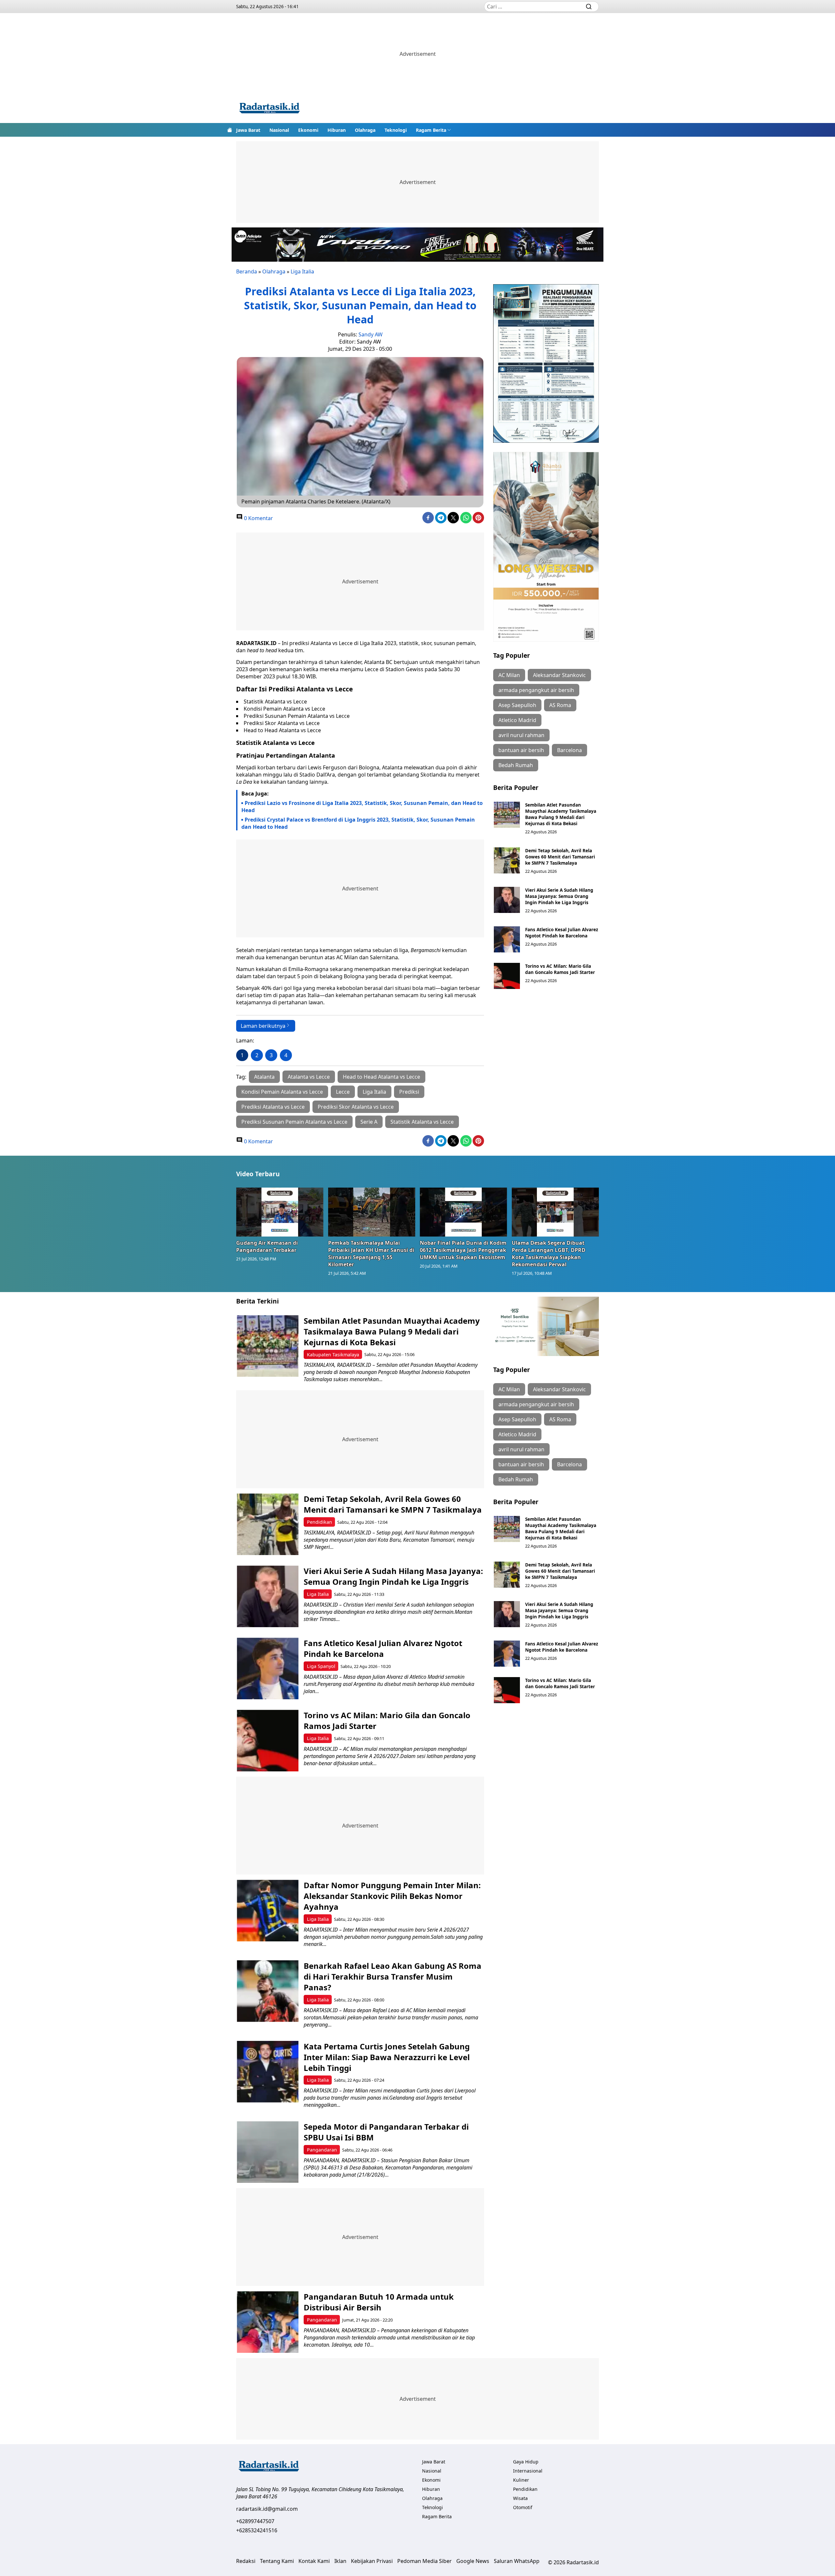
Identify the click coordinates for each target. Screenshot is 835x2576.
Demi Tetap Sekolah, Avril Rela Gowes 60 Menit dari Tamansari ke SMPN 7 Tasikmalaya (560, 857)
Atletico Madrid (517, 720)
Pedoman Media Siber (425, 2561)
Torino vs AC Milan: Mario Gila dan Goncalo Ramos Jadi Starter (560, 969)
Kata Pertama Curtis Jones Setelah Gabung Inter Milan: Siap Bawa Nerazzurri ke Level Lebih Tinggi (387, 2057)
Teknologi (396, 130)
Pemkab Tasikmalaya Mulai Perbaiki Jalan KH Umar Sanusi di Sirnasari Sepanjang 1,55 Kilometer (371, 1254)
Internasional (528, 2471)
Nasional (279, 130)
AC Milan (509, 675)
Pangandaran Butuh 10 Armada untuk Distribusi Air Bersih (379, 2302)
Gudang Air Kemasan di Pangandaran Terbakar (267, 1246)
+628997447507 (255, 2521)
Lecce (343, 1092)
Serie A (369, 1122)
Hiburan (337, 130)
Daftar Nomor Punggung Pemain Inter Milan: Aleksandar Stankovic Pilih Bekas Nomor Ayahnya (392, 1896)
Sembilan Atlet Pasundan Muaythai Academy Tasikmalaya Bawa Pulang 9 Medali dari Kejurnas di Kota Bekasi (561, 814)
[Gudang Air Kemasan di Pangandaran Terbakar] (280, 1212)
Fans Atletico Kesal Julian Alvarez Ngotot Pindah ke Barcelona (562, 933)
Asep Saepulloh (517, 705)
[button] (433, 130)
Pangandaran (322, 2150)
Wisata (520, 2498)
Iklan (340, 2561)
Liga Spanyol (321, 1666)
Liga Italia (302, 271)
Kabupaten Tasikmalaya (333, 1355)
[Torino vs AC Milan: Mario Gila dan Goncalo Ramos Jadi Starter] (507, 976)
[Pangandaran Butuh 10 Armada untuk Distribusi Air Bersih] (268, 2322)
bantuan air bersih (521, 750)
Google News (473, 2561)
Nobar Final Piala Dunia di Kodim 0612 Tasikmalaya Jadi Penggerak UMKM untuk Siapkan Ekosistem (463, 1250)
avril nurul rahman (521, 735)
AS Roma (560, 705)
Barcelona (569, 750)
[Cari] (589, 7)
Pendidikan (319, 1522)
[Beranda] (230, 130)
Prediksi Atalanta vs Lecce (273, 1107)
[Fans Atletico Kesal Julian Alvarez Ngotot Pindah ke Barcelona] (507, 939)
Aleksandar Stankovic (559, 675)
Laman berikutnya (263, 1026)
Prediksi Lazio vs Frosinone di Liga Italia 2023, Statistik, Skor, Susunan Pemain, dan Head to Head (362, 807)
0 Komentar (258, 518)
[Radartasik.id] (269, 109)
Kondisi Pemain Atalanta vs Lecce (282, 1092)
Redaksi (246, 2561)
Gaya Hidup (526, 2462)
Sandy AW (371, 334)
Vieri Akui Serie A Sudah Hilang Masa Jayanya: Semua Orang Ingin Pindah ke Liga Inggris (559, 896)
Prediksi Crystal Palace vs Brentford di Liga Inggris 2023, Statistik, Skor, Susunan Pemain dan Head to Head (358, 823)
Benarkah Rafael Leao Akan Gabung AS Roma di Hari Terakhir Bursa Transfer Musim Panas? (393, 1976)
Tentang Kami (277, 2561)
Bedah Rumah (516, 765)
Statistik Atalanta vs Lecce (422, 1122)
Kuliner (521, 2480)
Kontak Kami (314, 2561)
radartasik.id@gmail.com (267, 2509)
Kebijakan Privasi (372, 2561)
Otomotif (523, 2507)
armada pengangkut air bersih (536, 690)
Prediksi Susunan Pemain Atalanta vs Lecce (294, 1122)
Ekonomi (308, 130)
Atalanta (264, 1077)
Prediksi (409, 1092)
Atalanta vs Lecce (309, 1077)
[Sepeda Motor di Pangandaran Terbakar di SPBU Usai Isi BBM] (268, 2152)
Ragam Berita (431, 130)
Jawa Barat (248, 130)
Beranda (247, 271)
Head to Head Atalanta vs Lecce (381, 1077)
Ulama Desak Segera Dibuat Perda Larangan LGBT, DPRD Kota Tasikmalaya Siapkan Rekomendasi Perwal (549, 1254)
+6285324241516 (257, 2530)
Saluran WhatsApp (517, 2561)
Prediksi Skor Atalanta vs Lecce (356, 1107)
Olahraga (365, 130)
